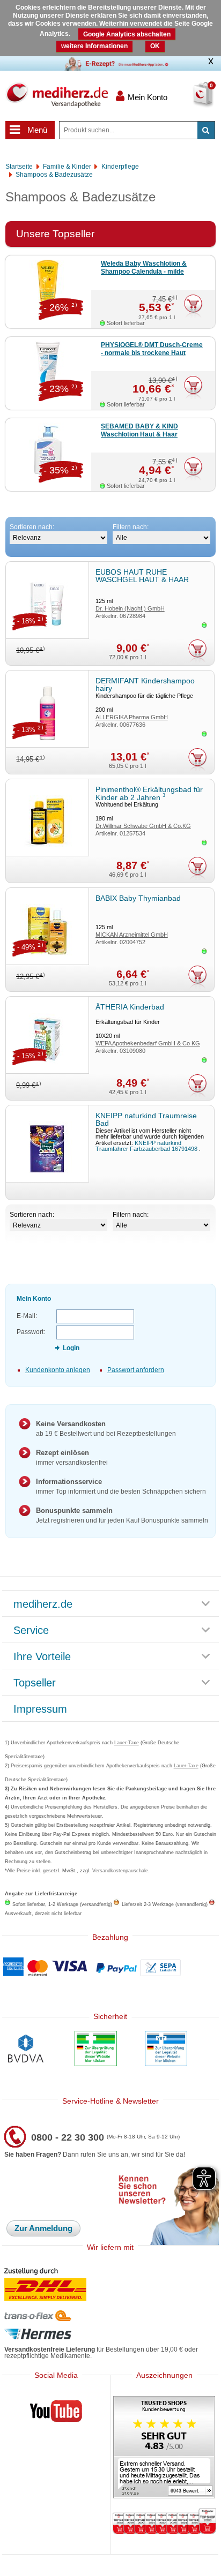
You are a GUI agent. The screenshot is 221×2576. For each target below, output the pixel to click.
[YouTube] (56, 2413)
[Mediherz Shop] (57, 95)
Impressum (40, 1709)
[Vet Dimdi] (166, 2050)
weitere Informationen (94, 46)
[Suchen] (206, 130)
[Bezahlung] (110, 1968)
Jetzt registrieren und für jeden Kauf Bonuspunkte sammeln (122, 1515)
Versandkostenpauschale (120, 1871)
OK (155, 46)
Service (31, 1631)
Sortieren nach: (32, 527)
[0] (191, 101)
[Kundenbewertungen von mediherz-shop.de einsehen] (164, 2448)
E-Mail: (27, 1316)
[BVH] (25, 2050)
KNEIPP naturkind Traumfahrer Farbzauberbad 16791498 (147, 1146)
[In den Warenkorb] (193, 306)
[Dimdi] (96, 2050)
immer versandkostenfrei (72, 1458)
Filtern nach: (131, 527)
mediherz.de (43, 1605)
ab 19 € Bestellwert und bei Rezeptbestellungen (106, 1429)
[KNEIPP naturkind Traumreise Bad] (47, 1144)
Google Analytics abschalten (127, 34)
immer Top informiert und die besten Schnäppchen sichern (121, 1486)
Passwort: (31, 1332)
